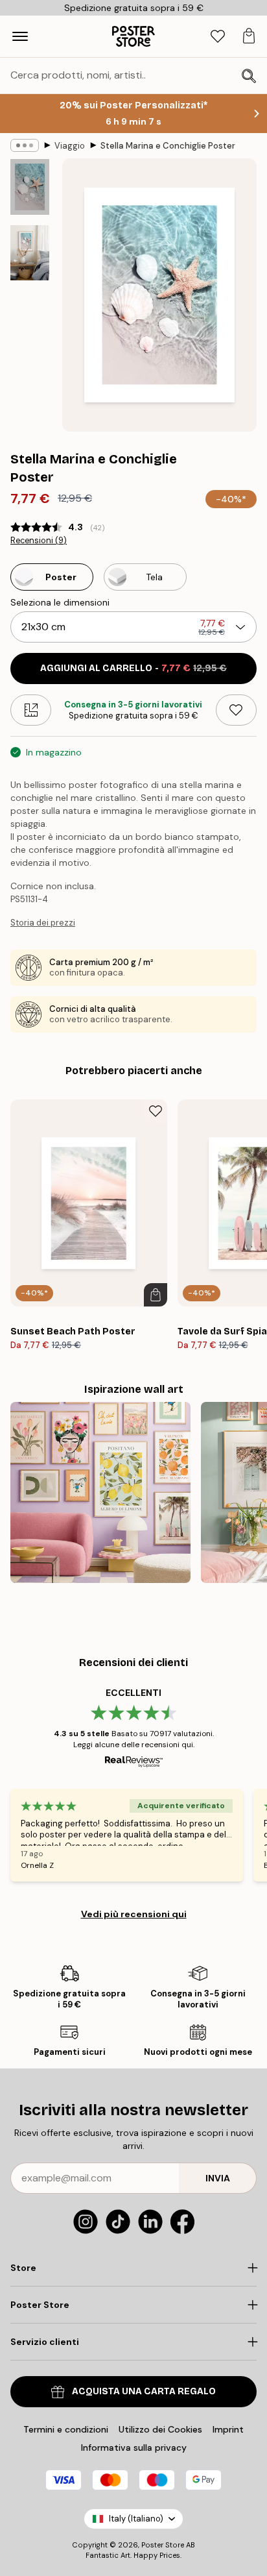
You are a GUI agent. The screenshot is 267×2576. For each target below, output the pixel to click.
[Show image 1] (30, 187)
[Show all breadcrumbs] (25, 145)
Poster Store (163, 2545)
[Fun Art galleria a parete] (100, 1492)
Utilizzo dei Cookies (160, 2429)
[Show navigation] (20, 36)
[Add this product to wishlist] (236, 710)
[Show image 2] (30, 253)
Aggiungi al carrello (133, 668)
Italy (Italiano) (136, 2519)
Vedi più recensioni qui (134, 1914)
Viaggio (70, 146)
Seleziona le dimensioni (60, 602)
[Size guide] (31, 710)
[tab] (218, 37)
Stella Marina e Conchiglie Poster (168, 146)
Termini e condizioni (66, 2429)
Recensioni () (39, 541)
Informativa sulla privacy (134, 2447)
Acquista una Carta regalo (144, 2391)
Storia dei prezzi (43, 923)
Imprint (228, 2429)
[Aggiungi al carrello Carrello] (156, 1295)
